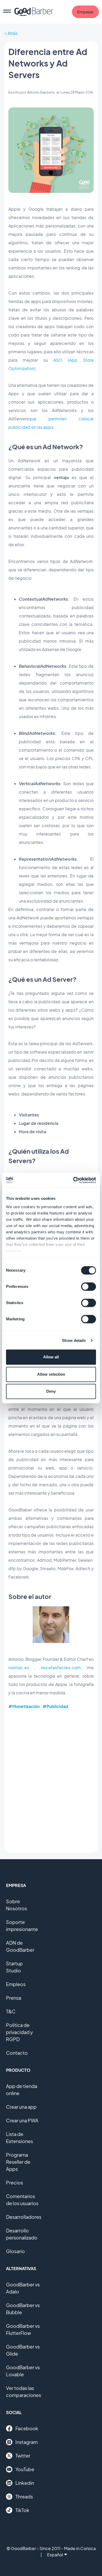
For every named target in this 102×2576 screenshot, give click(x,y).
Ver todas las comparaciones (24, 2391)
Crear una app (21, 2107)
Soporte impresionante (22, 1926)
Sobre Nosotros (16, 1905)
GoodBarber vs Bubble (23, 2309)
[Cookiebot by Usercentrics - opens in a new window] (73, 1180)
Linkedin (25, 2483)
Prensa (14, 1998)
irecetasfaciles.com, (61, 1667)
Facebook (27, 2428)
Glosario (15, 2251)
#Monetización (24, 1706)
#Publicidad (55, 1706)
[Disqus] (51, 1781)
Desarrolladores (24, 2217)
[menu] (7, 12)
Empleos (16, 1984)
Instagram (27, 2442)
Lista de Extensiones (19, 2138)
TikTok (22, 2510)
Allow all (51, 1357)
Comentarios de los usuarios (22, 2200)
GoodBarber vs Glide (23, 2350)
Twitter (23, 2456)
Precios (15, 2182)
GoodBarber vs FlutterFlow (23, 2329)
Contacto (17, 2053)
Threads (24, 2496)
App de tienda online (22, 2090)
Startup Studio (14, 1967)
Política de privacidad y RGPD (19, 2032)
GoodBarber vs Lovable (23, 2371)
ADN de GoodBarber (20, 1946)
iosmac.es (19, 1667)
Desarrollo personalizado (22, 2234)
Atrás (13, 33)
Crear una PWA (22, 2120)
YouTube (25, 2469)
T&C (11, 2011)
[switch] (89, 1287)
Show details (74, 1340)
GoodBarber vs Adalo (23, 2288)
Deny (51, 1391)
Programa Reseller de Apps (18, 2162)
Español (55, 2555)
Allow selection (51, 1374)
